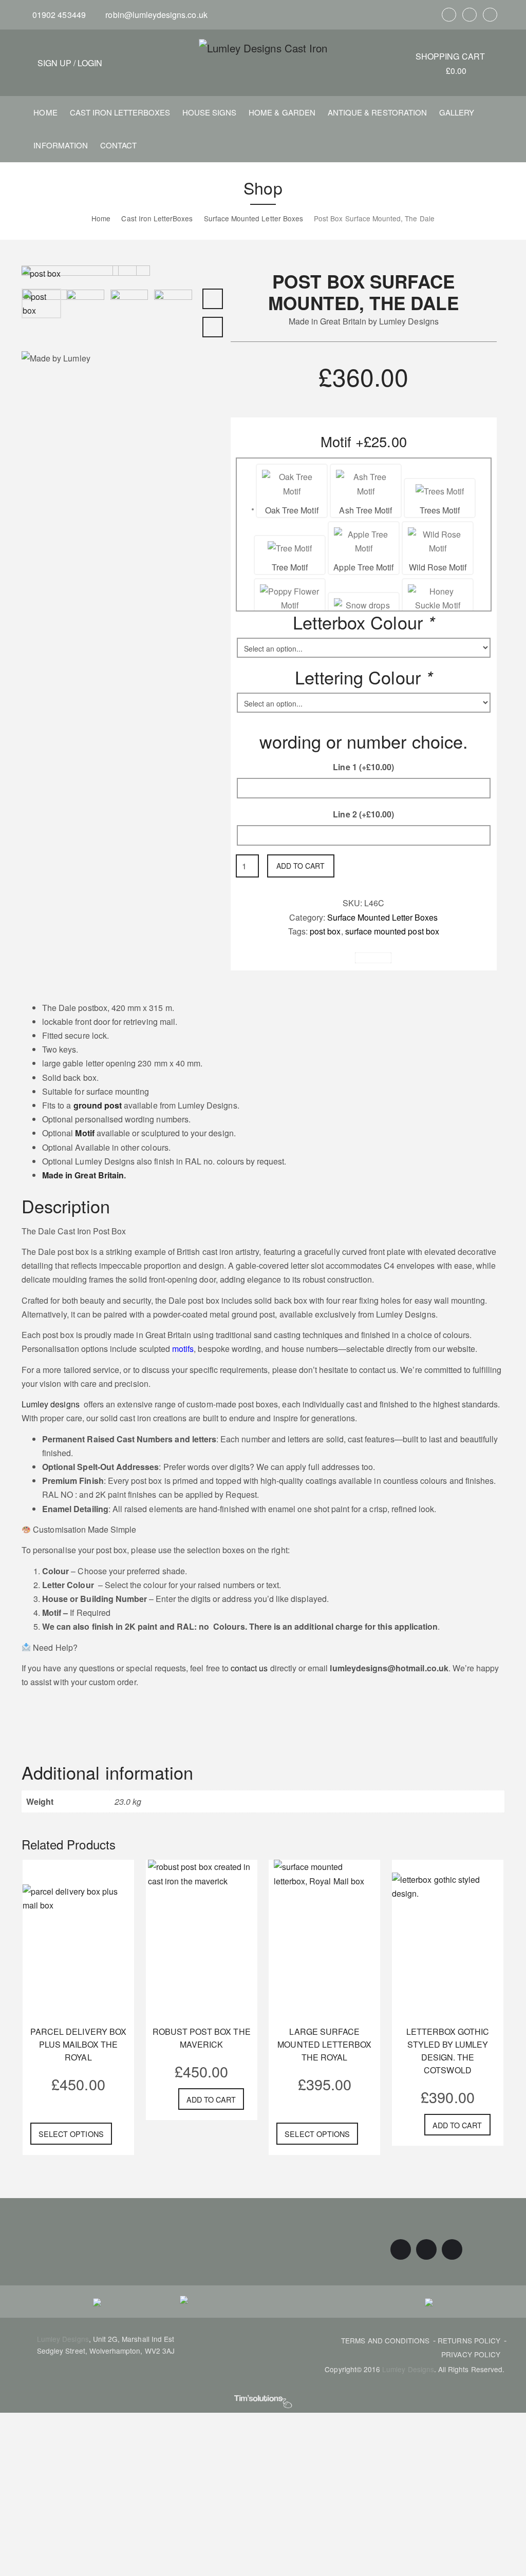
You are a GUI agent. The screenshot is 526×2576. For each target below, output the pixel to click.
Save (377, 958)
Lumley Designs (63, 2339)
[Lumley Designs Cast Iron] (263, 47)
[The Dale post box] (45, 322)
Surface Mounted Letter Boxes (382, 917)
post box (325, 931)
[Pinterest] (469, 15)
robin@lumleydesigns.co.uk (155, 15)
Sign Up (54, 63)
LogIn (90, 63)
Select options (71, 2134)
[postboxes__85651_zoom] (129, 307)
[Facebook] (449, 15)
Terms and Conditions (385, 2340)
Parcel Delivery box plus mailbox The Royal (78, 2044)
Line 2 (363, 814)
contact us (248, 1668)
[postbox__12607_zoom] (173, 307)
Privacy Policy (471, 2354)
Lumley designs (51, 1404)
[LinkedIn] (490, 15)
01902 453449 (58, 15)
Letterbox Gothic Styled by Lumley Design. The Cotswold (448, 2051)
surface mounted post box (392, 931)
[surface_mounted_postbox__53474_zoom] (85, 307)
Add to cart (300, 866)
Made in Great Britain (83, 1175)
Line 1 (363, 767)
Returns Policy (469, 2340)
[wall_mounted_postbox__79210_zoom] (41, 272)
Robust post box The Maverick (202, 2038)
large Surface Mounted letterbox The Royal (324, 2044)
